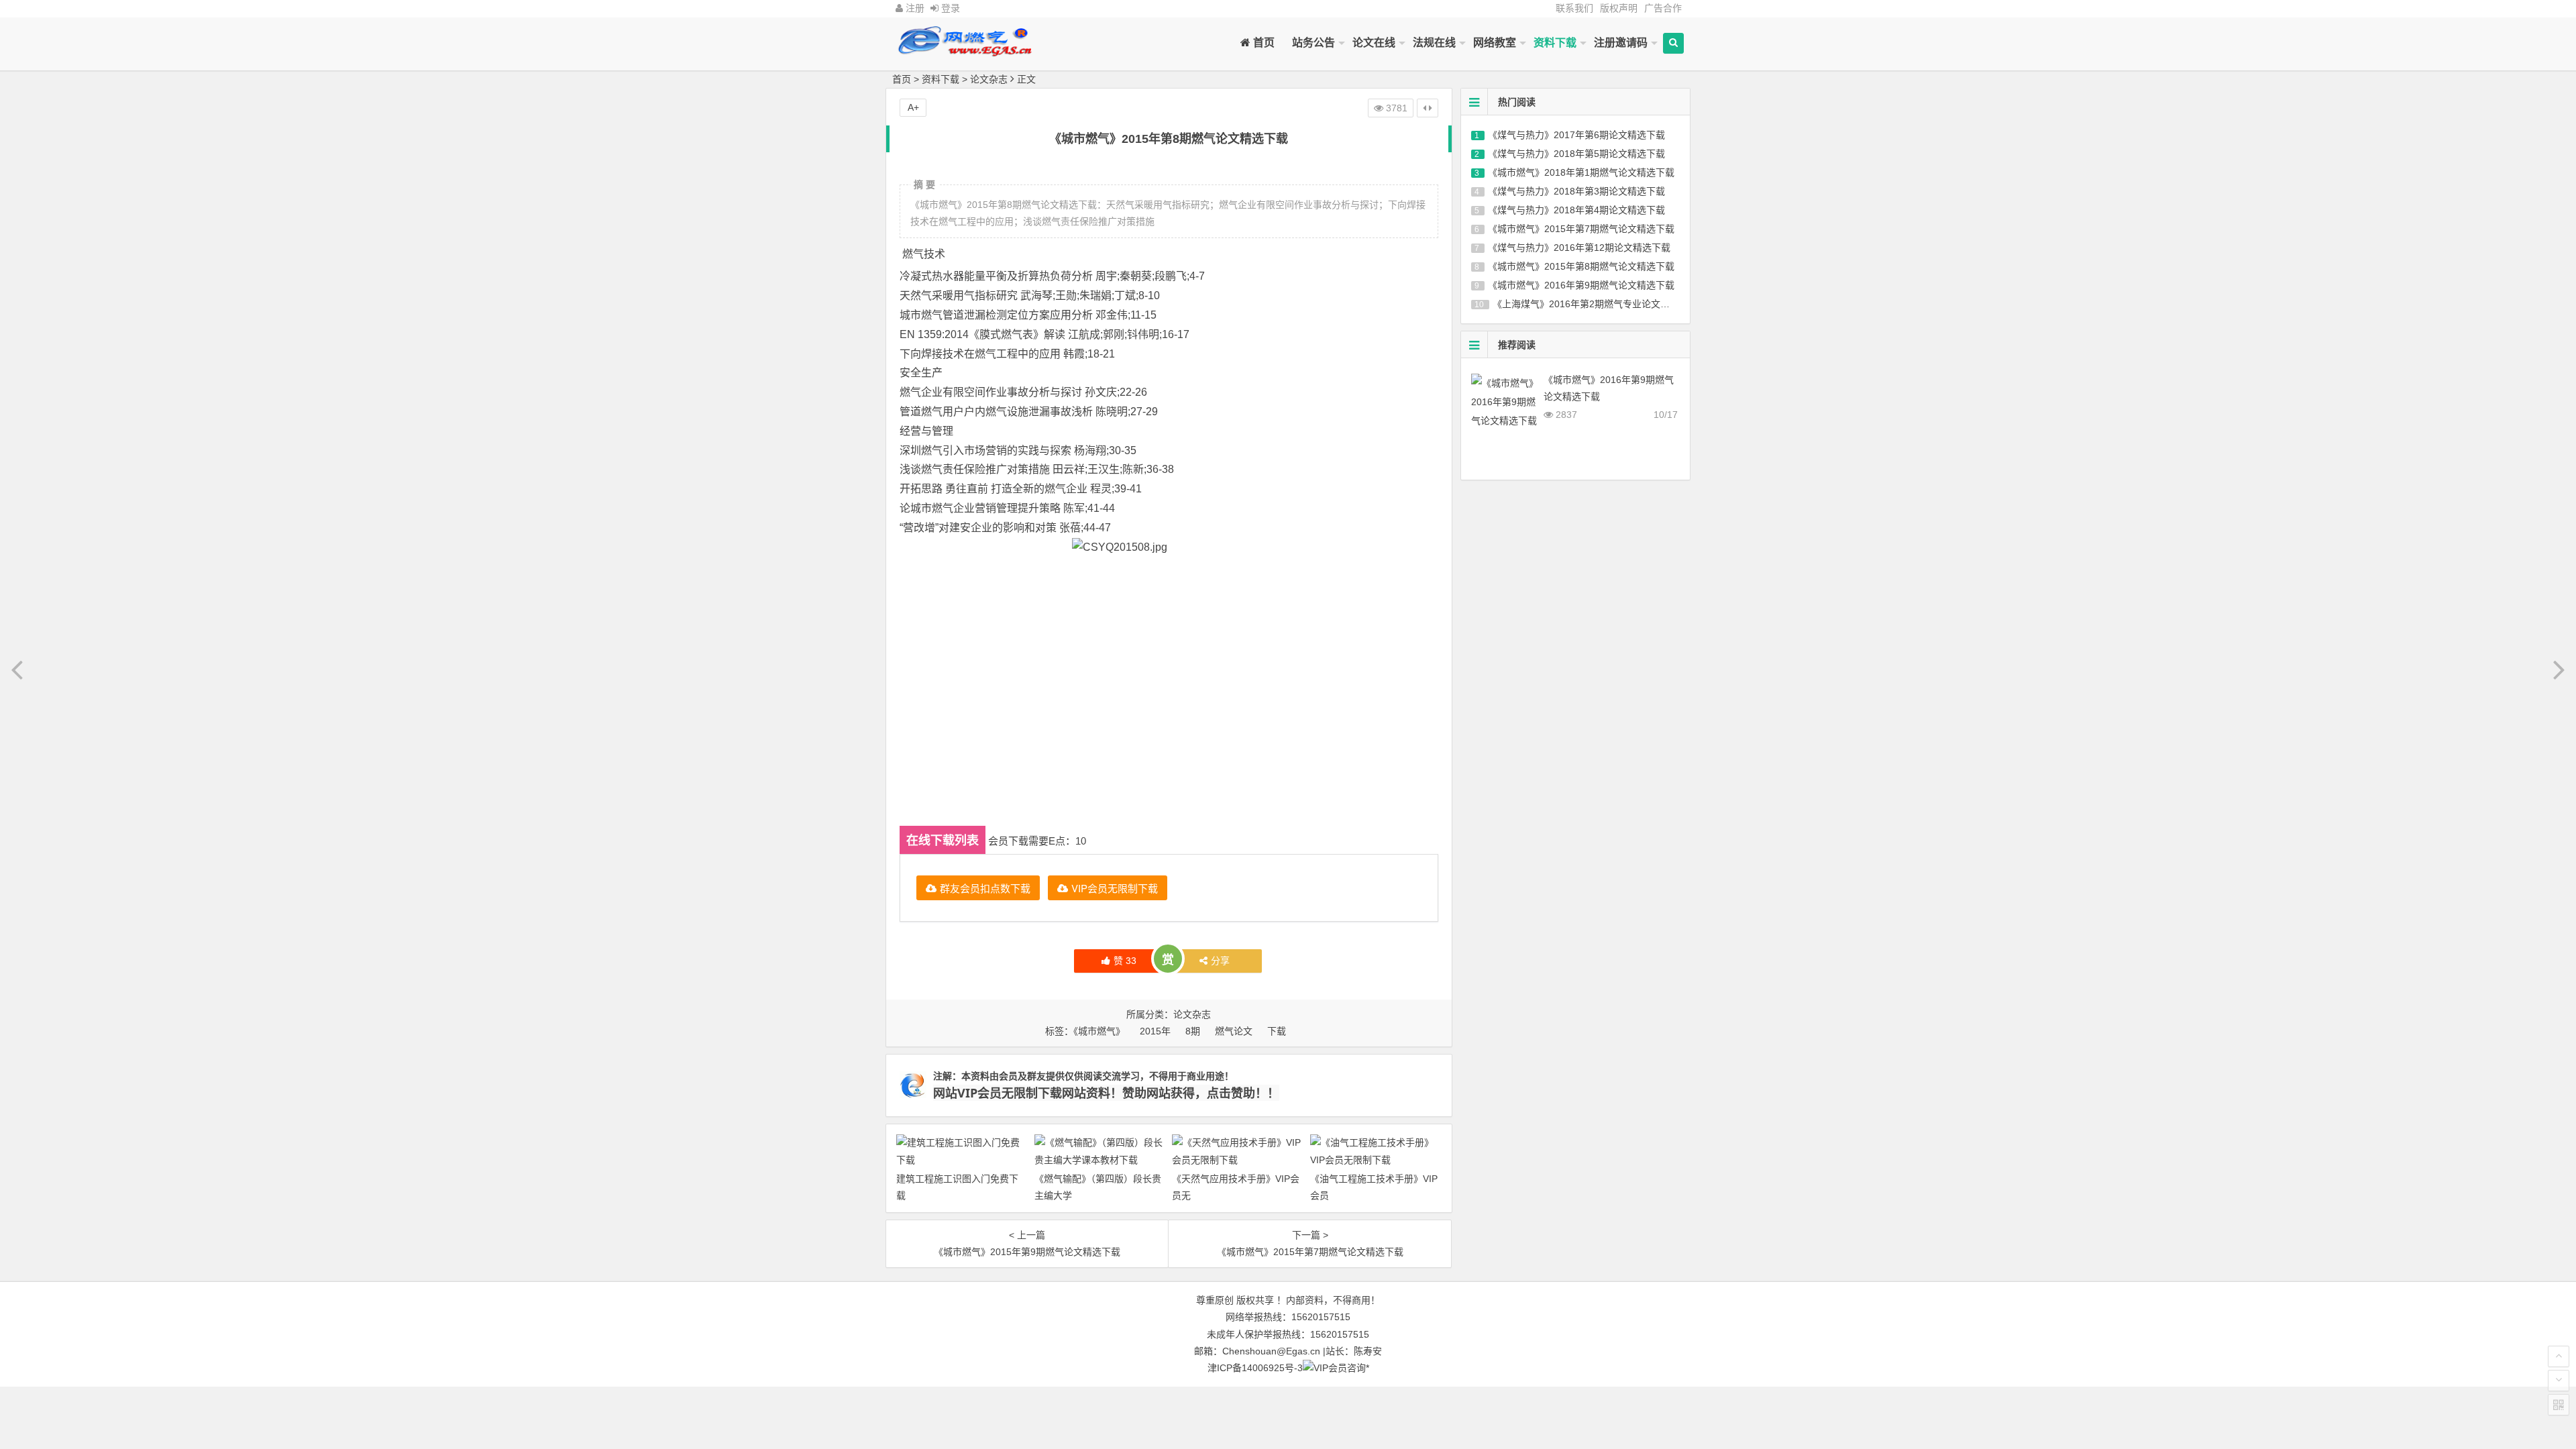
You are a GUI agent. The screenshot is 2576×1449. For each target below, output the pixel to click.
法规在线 (1434, 43)
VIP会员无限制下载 (1115, 888)
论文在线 (1374, 43)
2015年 (1155, 1031)
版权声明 (1619, 8)
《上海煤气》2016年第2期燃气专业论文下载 (1586, 304)
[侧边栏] (1428, 108)
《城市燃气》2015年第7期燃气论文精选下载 (1581, 229)
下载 (1277, 1031)
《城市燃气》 (1099, 1031)
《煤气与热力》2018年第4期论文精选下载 (1576, 210)
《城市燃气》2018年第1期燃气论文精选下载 (1581, 172)
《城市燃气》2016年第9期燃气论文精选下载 (1581, 285)
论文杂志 (989, 79)
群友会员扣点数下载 (985, 888)
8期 (1193, 1031)
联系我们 (1574, 8)
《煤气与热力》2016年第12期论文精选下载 (1579, 248)
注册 (914, 8)
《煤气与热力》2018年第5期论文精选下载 (1576, 154)
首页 (1263, 43)
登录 (949, 8)
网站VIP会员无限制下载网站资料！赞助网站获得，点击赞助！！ (1106, 1093)
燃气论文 (1234, 1031)
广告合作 (1663, 8)
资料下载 (1555, 43)
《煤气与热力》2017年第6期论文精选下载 (1576, 135)
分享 (1220, 961)
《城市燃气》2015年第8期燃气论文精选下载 (1581, 266)
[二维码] (2559, 1405)
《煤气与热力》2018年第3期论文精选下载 (1576, 191)
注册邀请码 (1621, 43)
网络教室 (1495, 43)
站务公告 (1313, 43)
